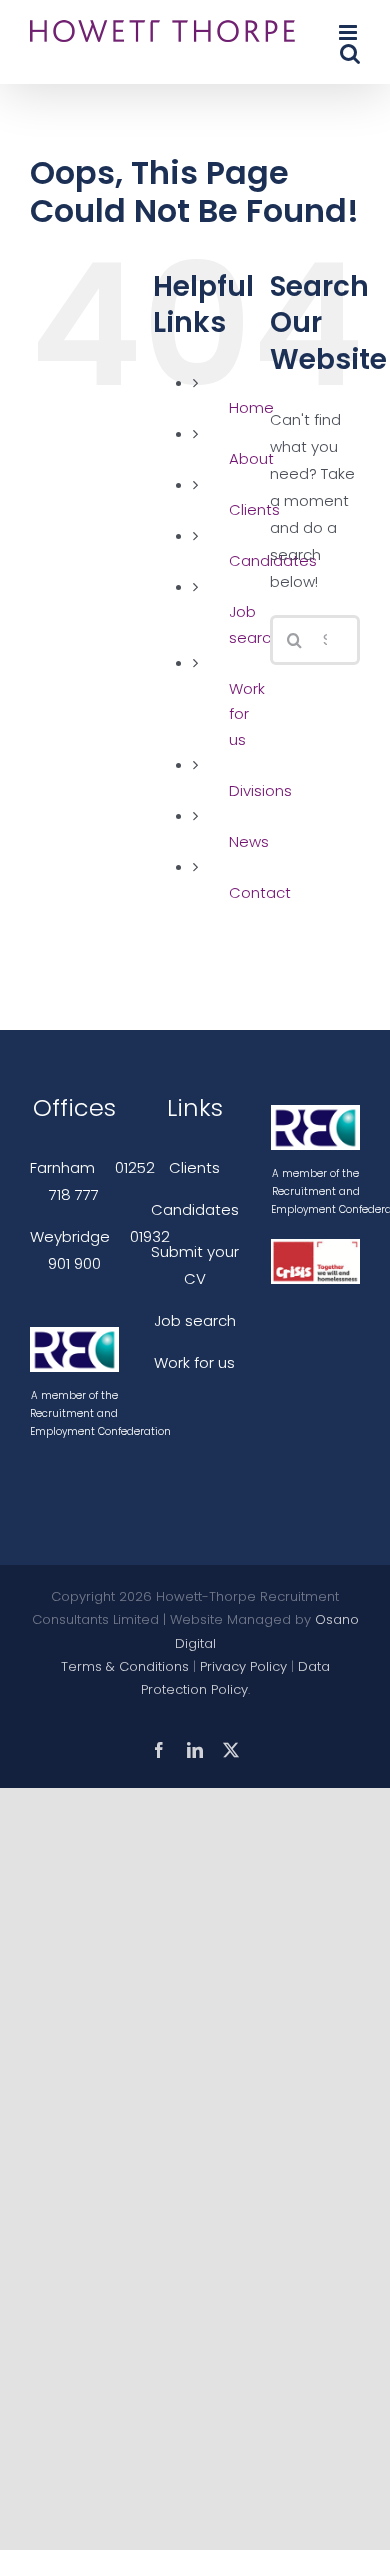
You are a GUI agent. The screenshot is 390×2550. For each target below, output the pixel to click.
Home (251, 407)
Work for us (247, 714)
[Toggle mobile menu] (349, 32)
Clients (194, 1167)
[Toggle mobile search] (350, 53)
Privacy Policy (243, 1666)
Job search (195, 1320)
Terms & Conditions (125, 1666)
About (251, 458)
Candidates (195, 1209)
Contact (260, 892)
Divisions (260, 790)
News (249, 841)
